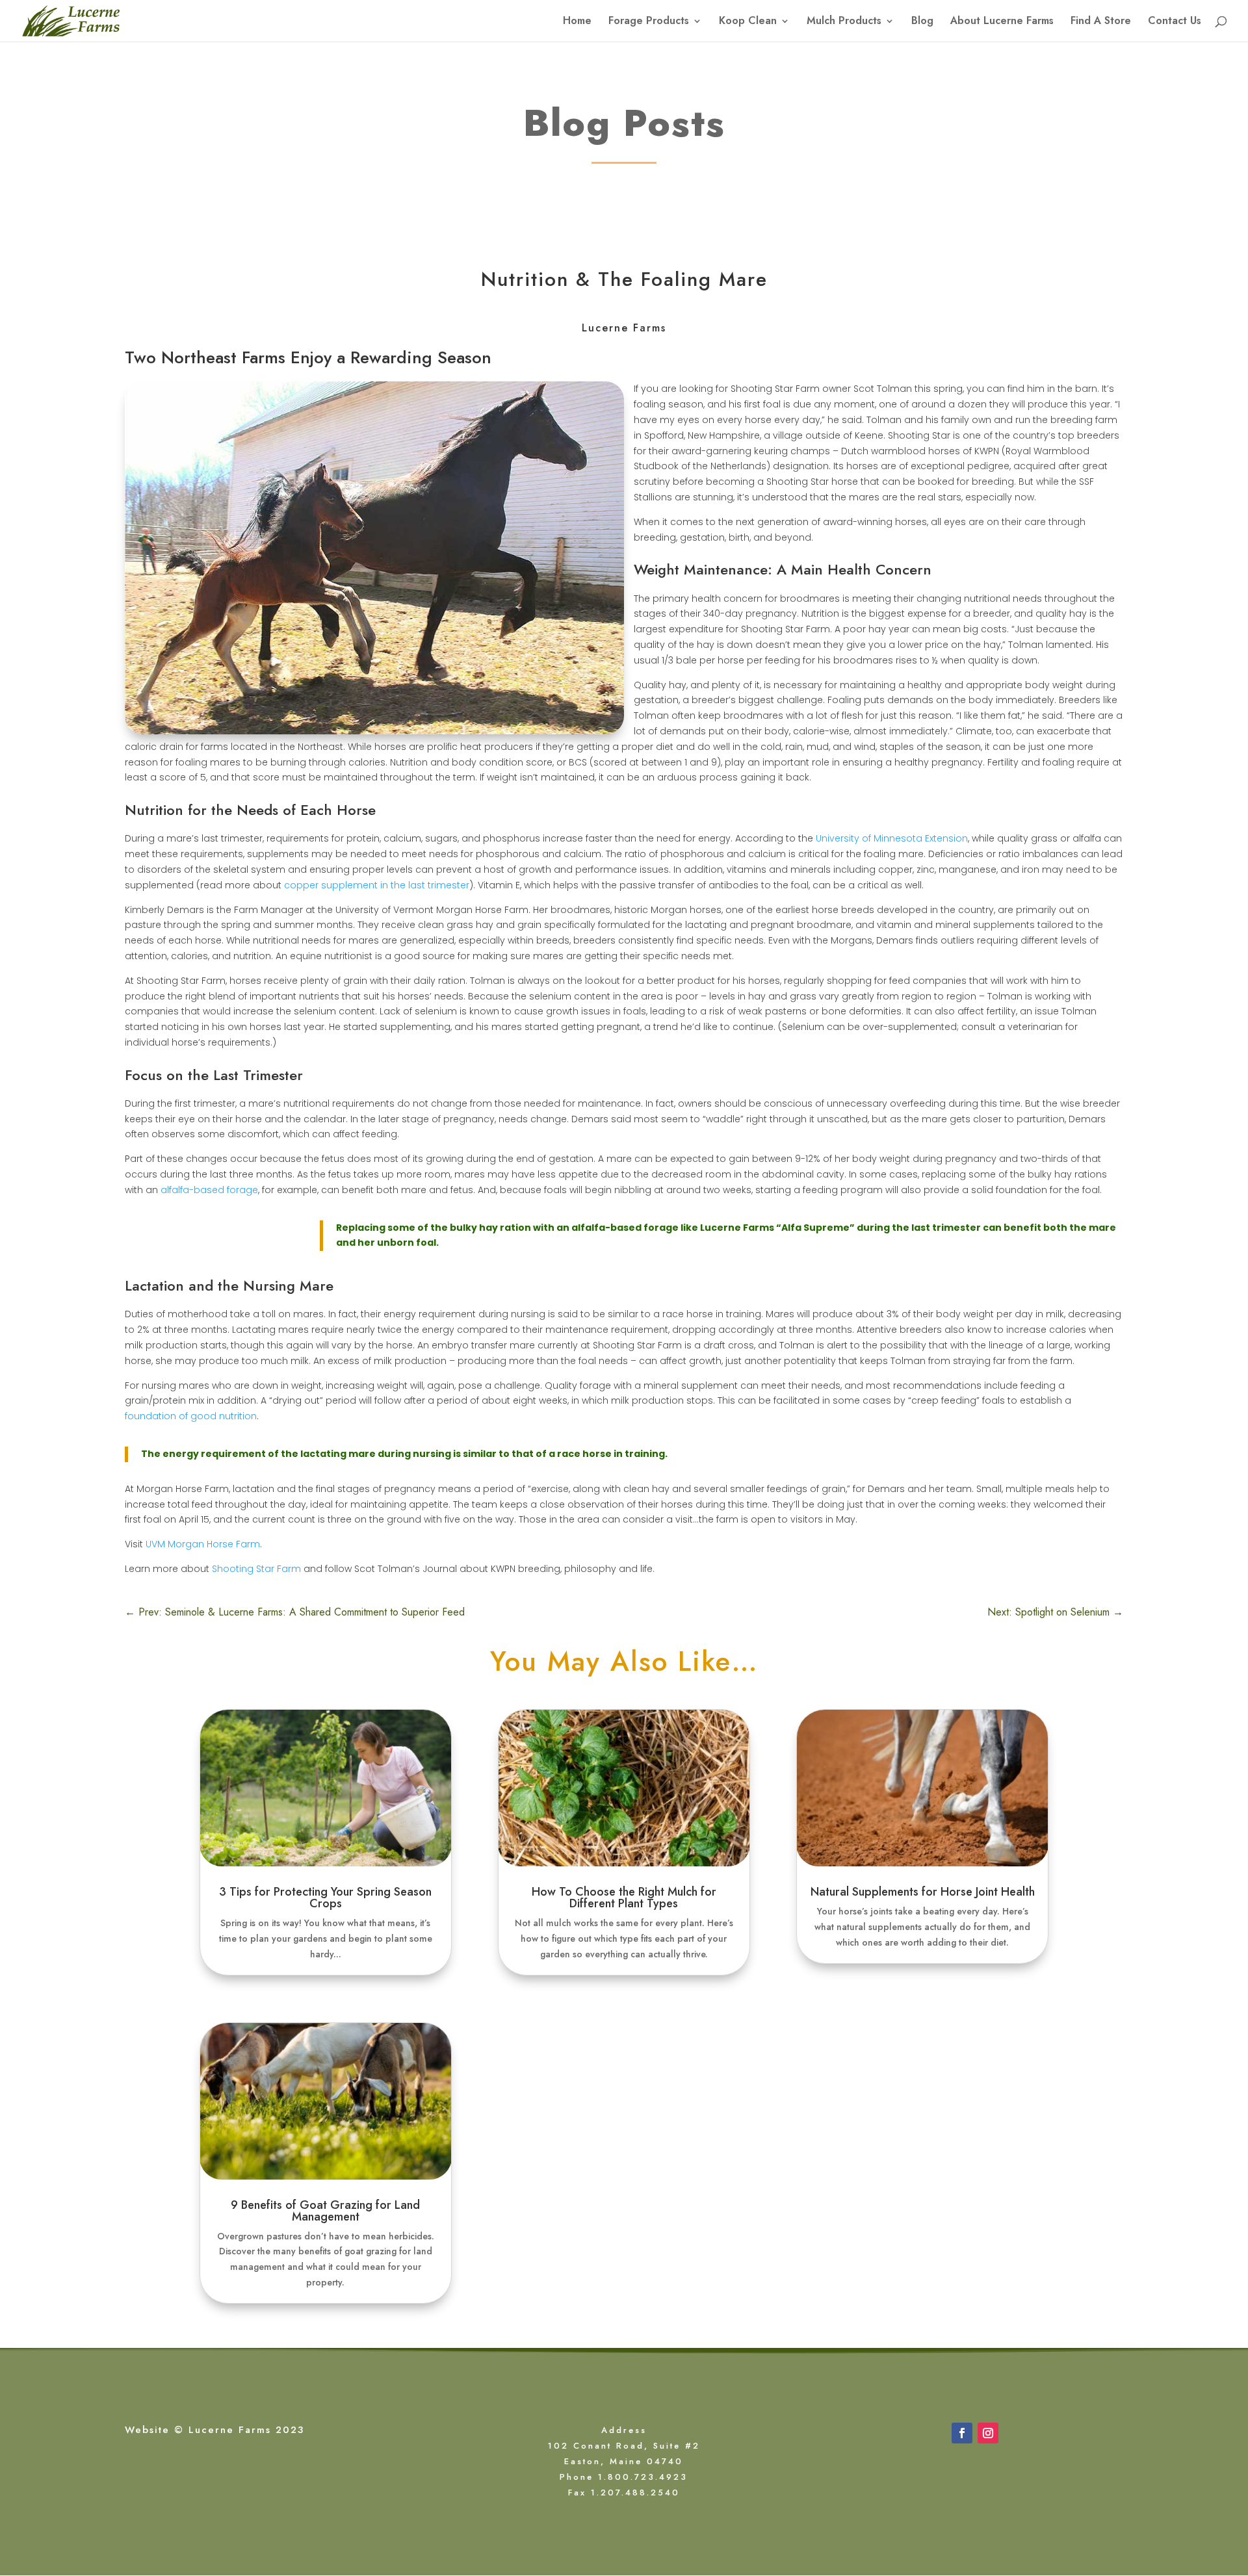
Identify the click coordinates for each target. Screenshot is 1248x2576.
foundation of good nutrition (191, 1416)
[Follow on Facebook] (962, 2433)
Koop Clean (748, 22)
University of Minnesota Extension (892, 838)
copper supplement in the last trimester (377, 885)
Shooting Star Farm (256, 1569)
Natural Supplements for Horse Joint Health (923, 1892)
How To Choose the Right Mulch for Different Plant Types (624, 1898)
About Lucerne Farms (1002, 22)
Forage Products (649, 22)
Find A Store (1101, 22)
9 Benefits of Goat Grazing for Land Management (325, 2211)
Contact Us (1175, 22)
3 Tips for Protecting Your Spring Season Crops (325, 1898)
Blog (922, 22)
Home (577, 22)
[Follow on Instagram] (988, 2433)
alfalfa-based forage (209, 1190)
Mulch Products (844, 22)
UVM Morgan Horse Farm (203, 1544)
